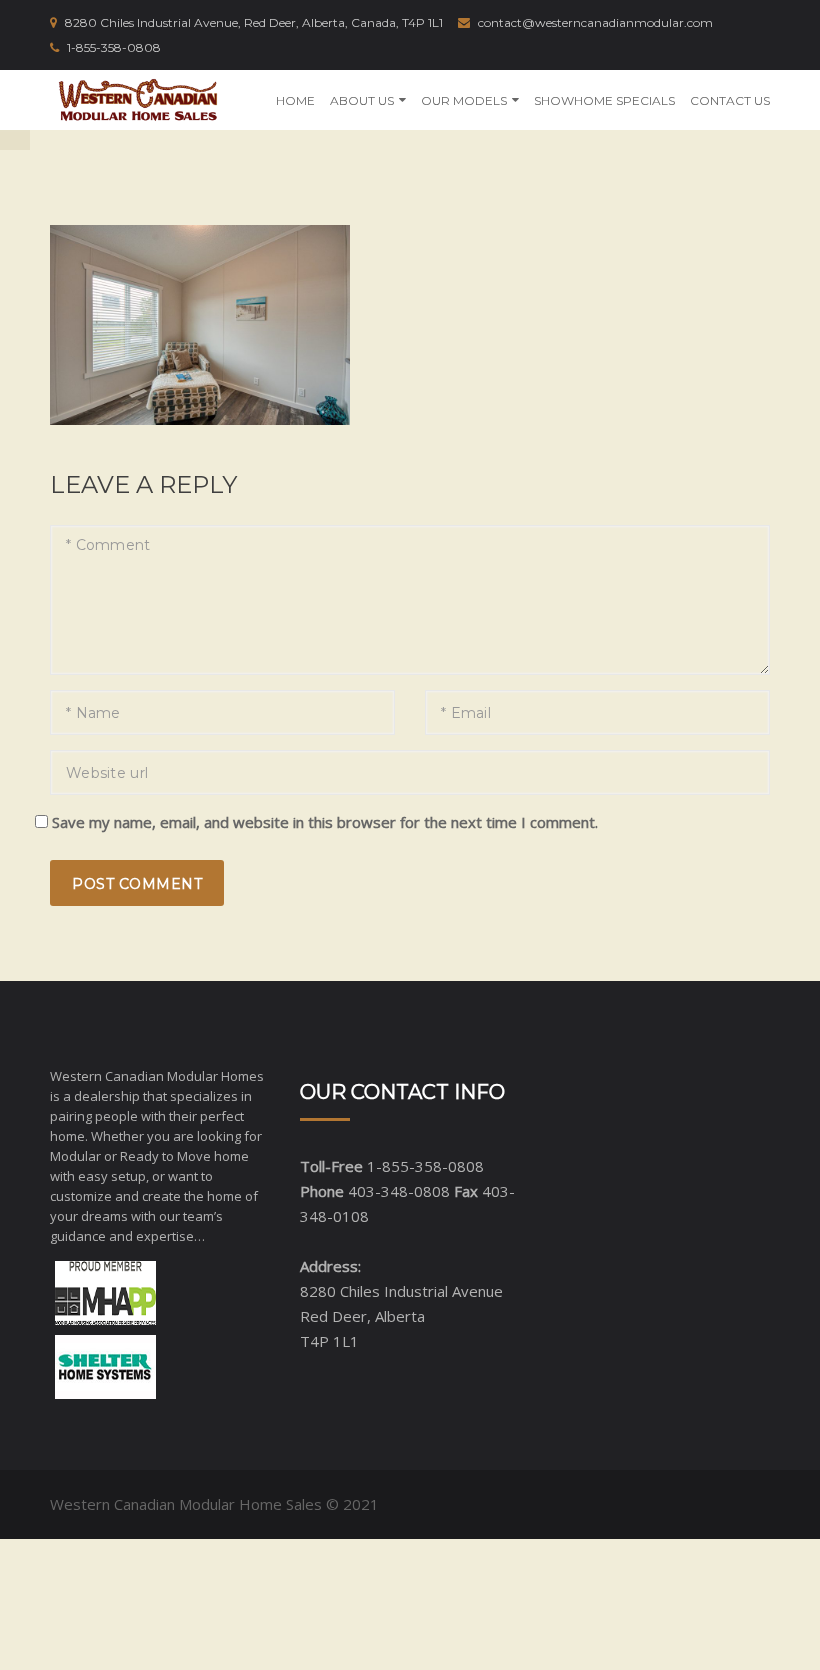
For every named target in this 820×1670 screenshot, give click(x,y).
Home (295, 100)
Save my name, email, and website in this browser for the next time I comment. (325, 822)
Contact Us (730, 100)
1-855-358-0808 (114, 47)
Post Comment (137, 884)
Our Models (464, 100)
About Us (362, 100)
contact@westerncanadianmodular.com (595, 22)
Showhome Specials (604, 100)
